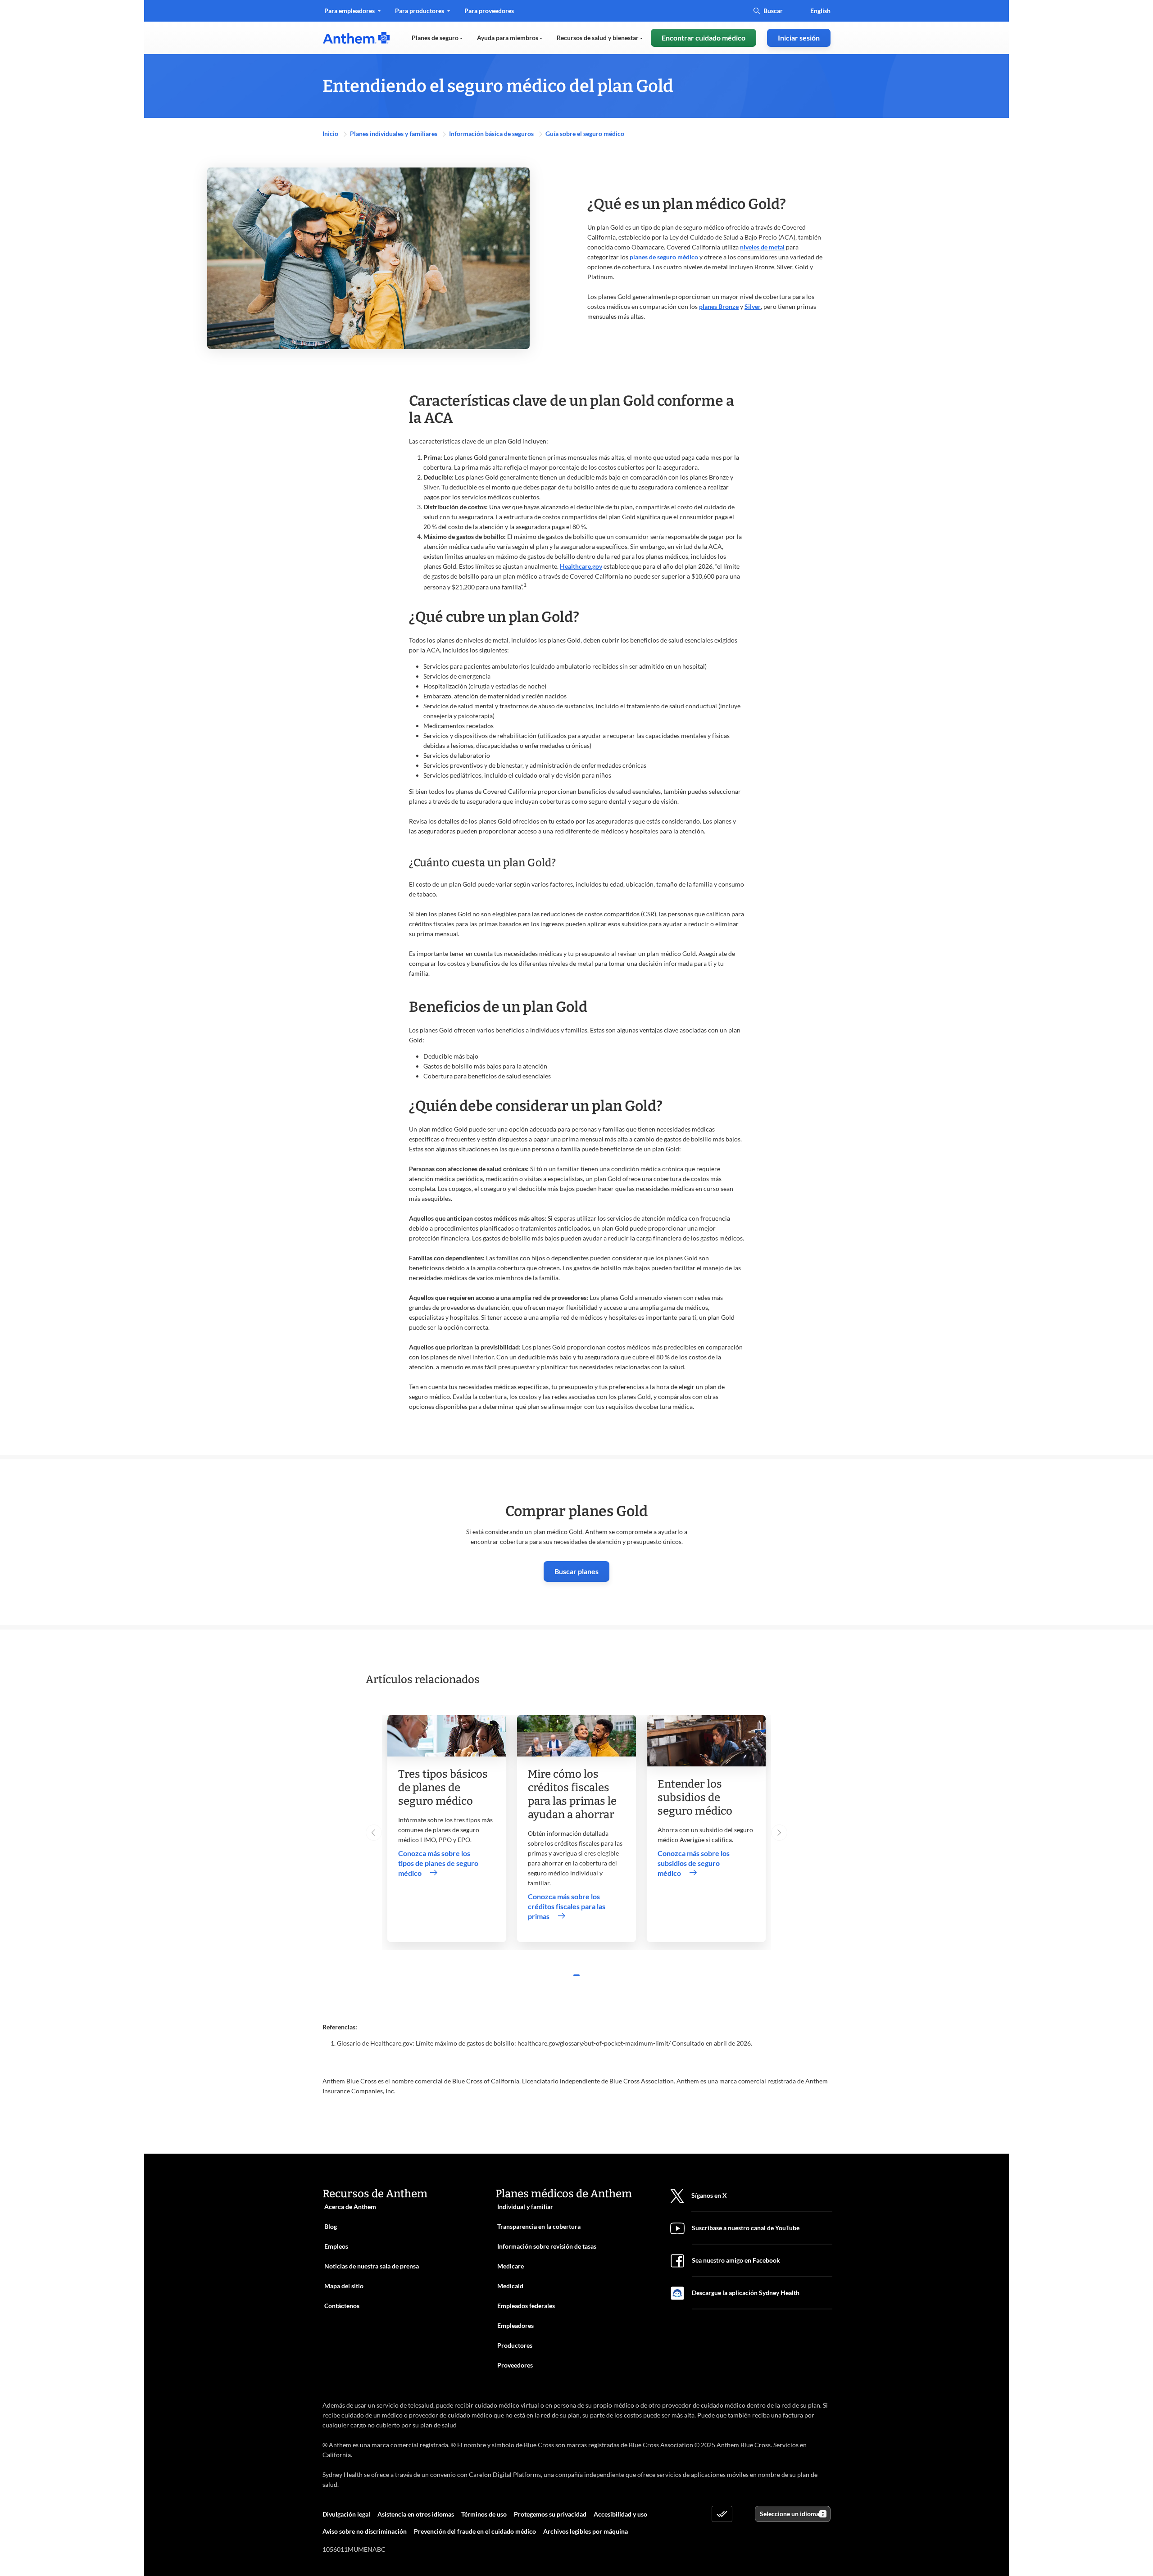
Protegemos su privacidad (550, 2514)
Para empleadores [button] (350, 11)
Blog (331, 2226)
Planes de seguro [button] (436, 38)
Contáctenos (342, 2306)
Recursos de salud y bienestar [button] (598, 38)
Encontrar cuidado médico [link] (704, 38)
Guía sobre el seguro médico (585, 134)
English (820, 11)
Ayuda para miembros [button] (508, 38)
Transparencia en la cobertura (539, 2226)
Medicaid (510, 2286)
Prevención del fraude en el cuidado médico (475, 2531)
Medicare (511, 2266)
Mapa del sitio (344, 2286)
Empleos (336, 2246)
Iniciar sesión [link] (799, 38)
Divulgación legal (346, 2514)
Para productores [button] (420, 11)
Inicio (331, 134)
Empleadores (515, 2325)
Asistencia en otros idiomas (416, 2514)
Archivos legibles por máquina (586, 2531)
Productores (515, 2345)
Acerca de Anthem (350, 2207)
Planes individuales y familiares (394, 134)
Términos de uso (484, 2514)
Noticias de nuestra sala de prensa (372, 2266)
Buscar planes (576, 1571)
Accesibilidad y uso (620, 2514)
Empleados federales (526, 2306)
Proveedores (515, 2365)
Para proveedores (489, 14)
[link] (356, 38)
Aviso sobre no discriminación (365, 2531)
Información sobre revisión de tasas (547, 2246)
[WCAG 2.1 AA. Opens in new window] (722, 2514)
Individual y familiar (525, 2207)
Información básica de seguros (492, 134)
